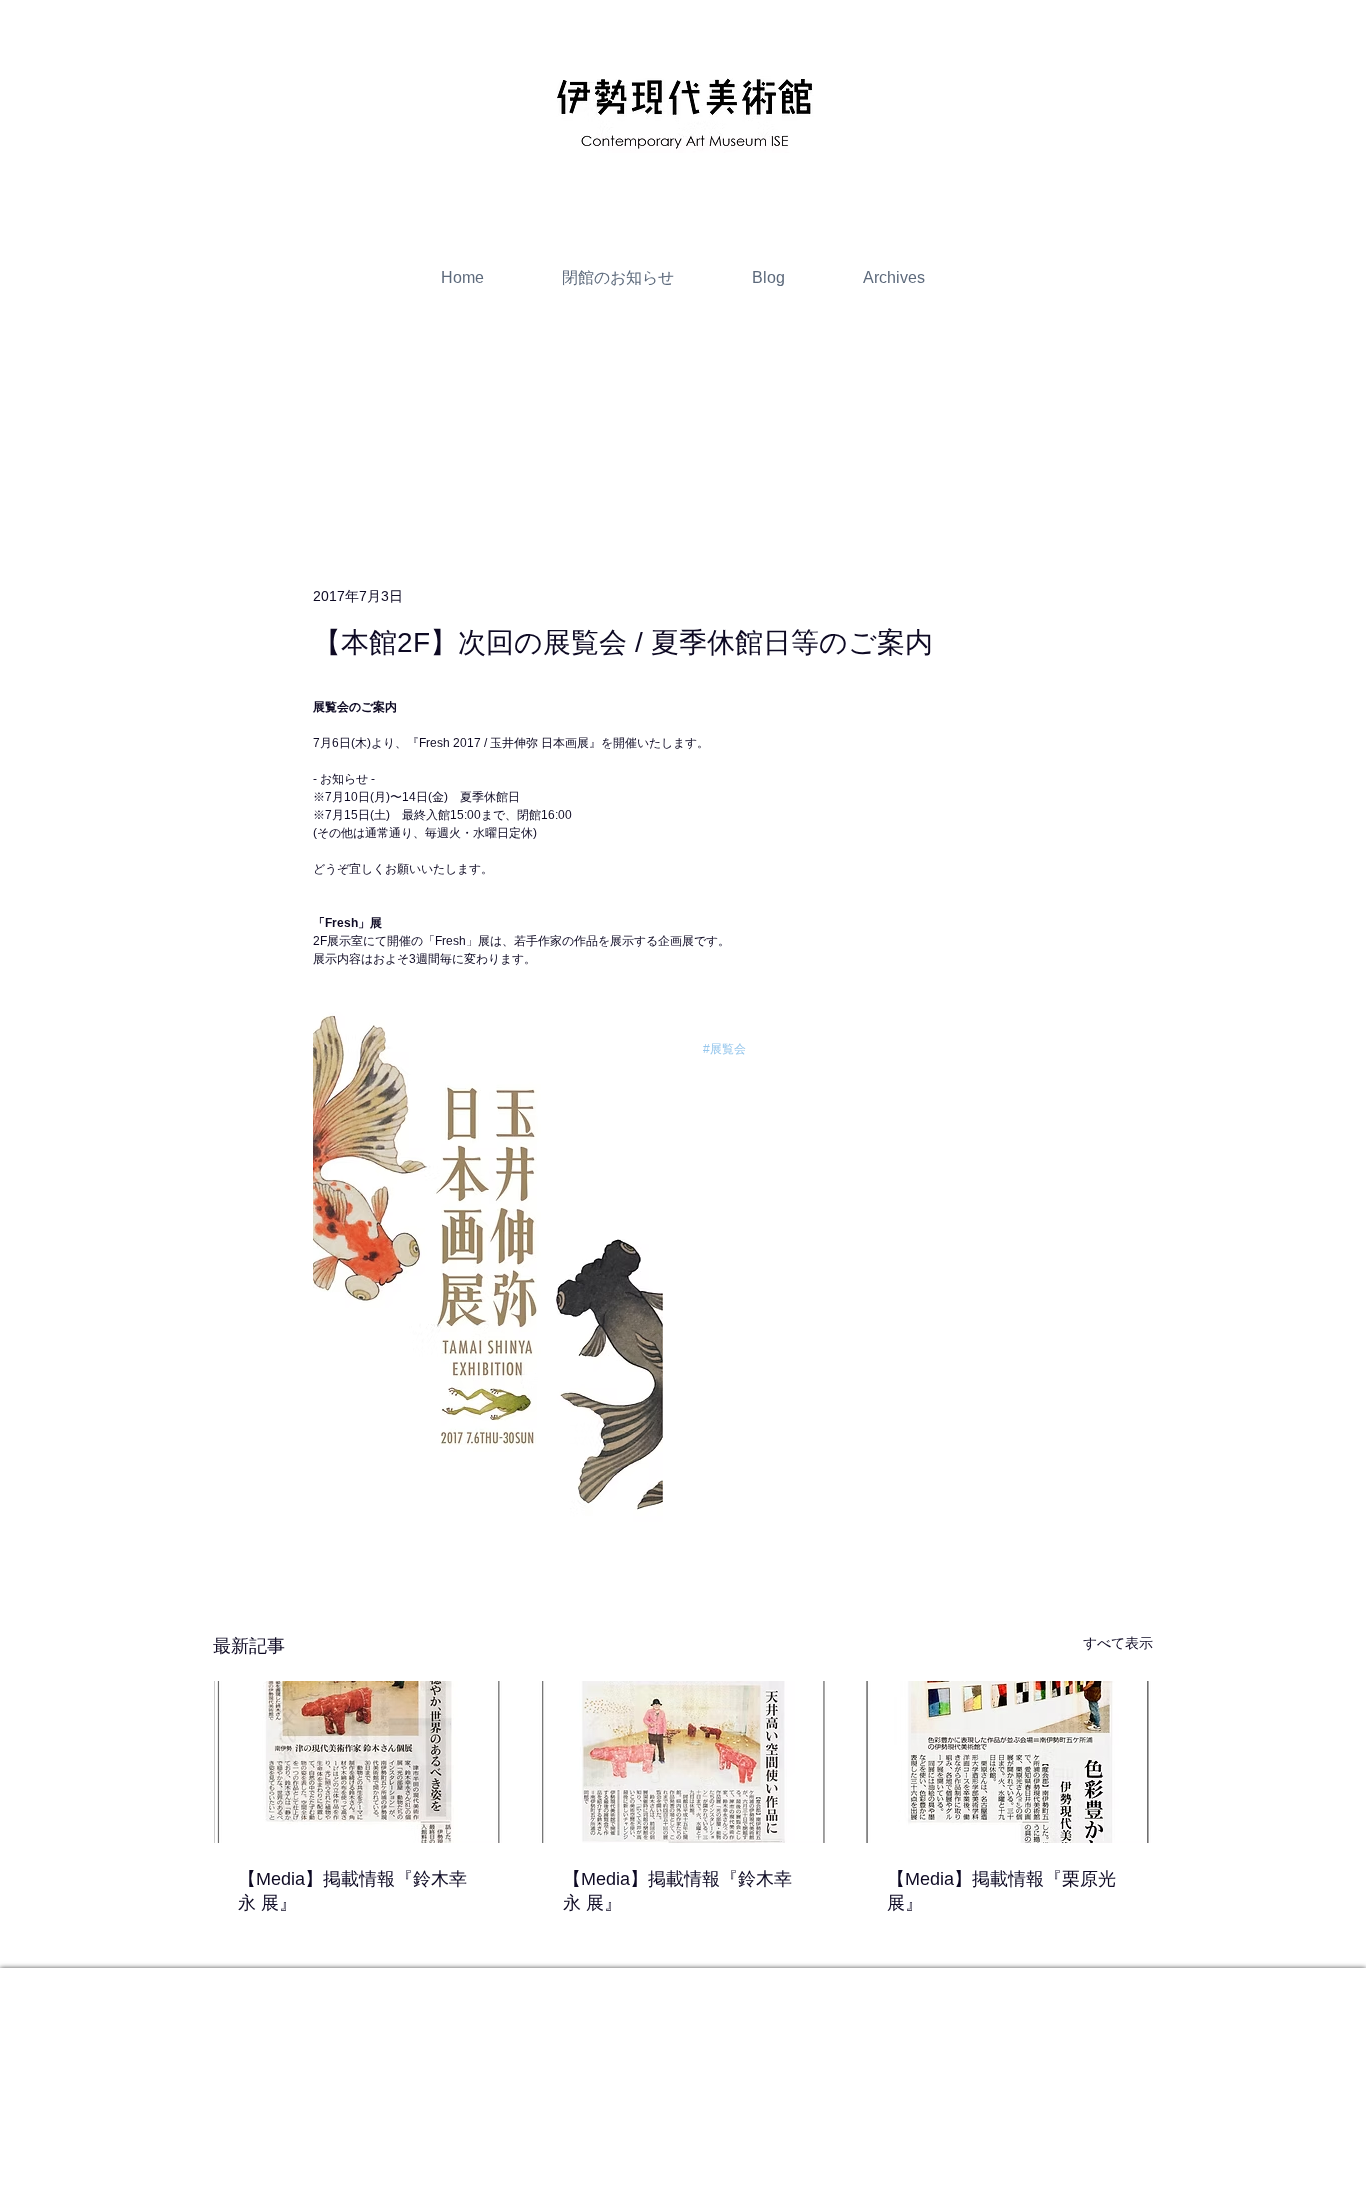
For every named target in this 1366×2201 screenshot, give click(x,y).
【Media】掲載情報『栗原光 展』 (1001, 1891)
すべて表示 (1118, 1643)
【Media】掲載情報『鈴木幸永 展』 (352, 1891)
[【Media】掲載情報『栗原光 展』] (1007, 1762)
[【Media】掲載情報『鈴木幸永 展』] (358, 1762)
